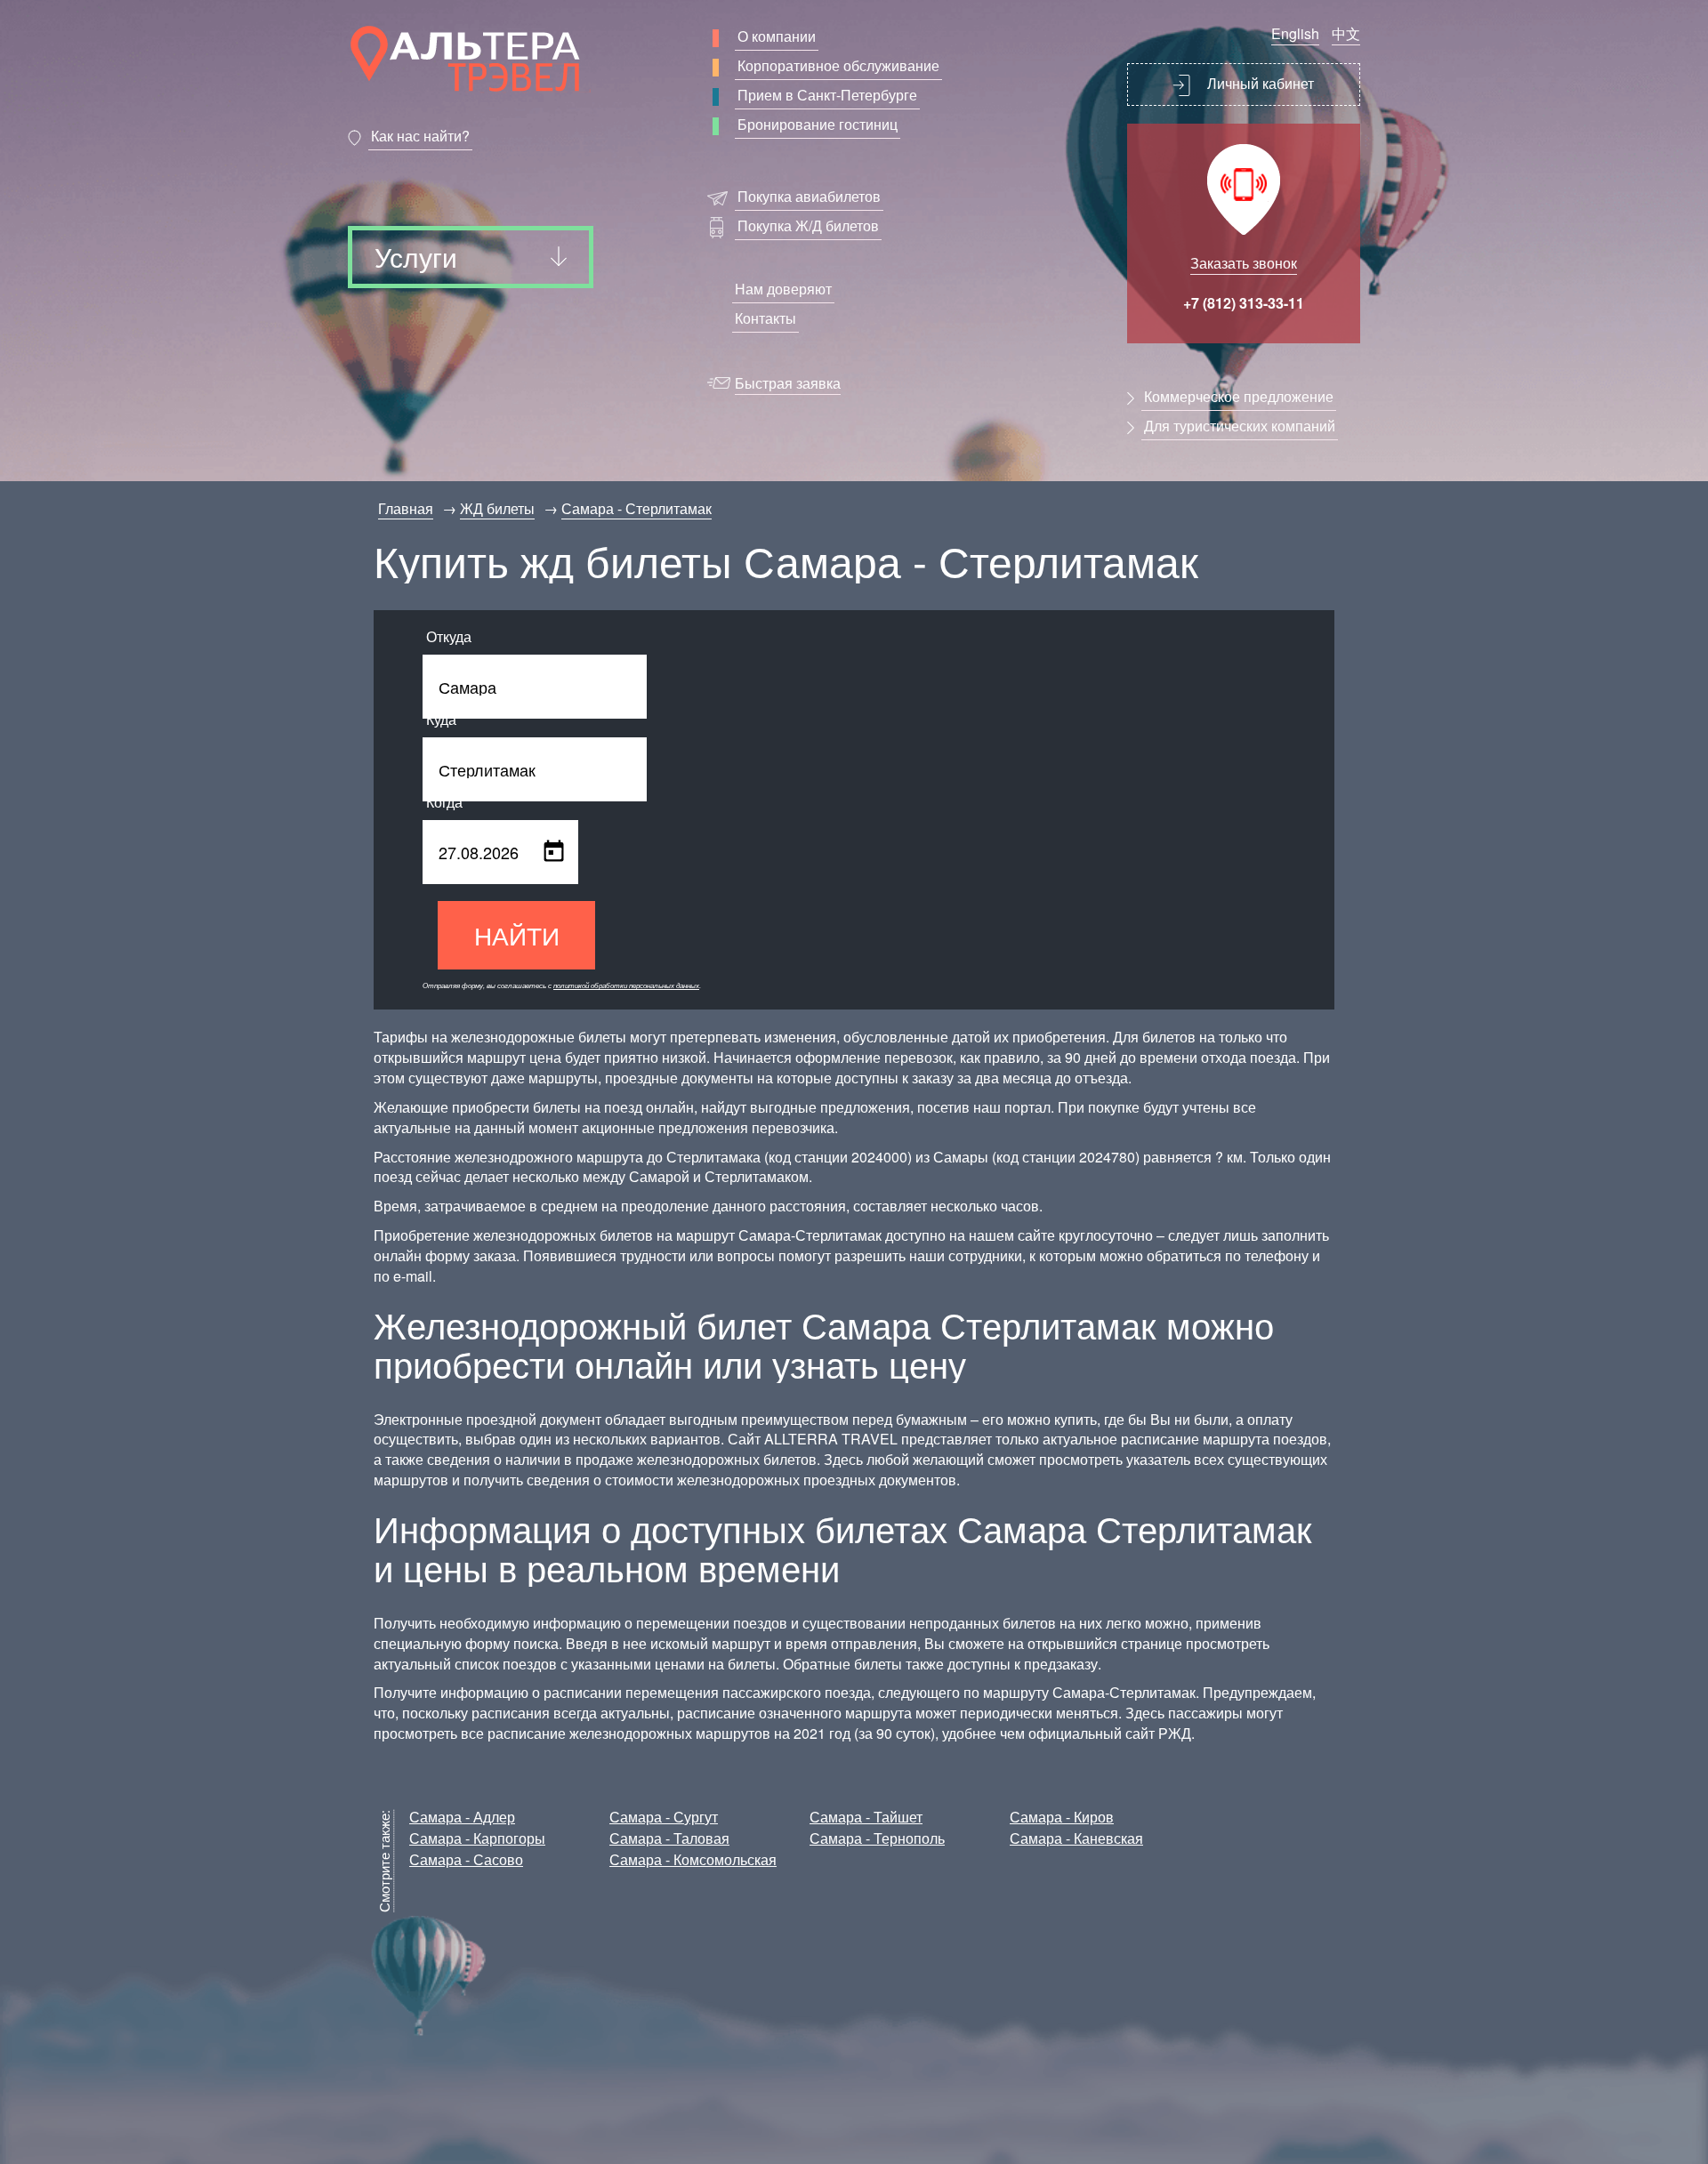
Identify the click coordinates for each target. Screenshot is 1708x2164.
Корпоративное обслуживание (838, 65)
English (1295, 33)
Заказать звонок (1244, 263)
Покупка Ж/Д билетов (808, 225)
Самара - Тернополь (877, 1838)
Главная (406, 508)
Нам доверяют (783, 289)
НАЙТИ (517, 935)
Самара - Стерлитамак (636, 508)
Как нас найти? (420, 136)
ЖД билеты (497, 508)
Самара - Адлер (462, 1817)
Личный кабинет (1259, 83)
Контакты (765, 318)
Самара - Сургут (664, 1817)
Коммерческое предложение (1239, 396)
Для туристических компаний (1240, 426)
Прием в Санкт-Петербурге (827, 95)
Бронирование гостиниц (818, 124)
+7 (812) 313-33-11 (1244, 303)
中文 (1346, 33)
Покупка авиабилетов (809, 196)
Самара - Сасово (466, 1859)
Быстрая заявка (788, 383)
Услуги (416, 257)
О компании (777, 36)
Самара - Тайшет (866, 1817)
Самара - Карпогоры (477, 1838)
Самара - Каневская (1076, 1838)
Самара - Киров (1062, 1817)
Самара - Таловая (669, 1838)
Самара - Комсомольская (693, 1859)
